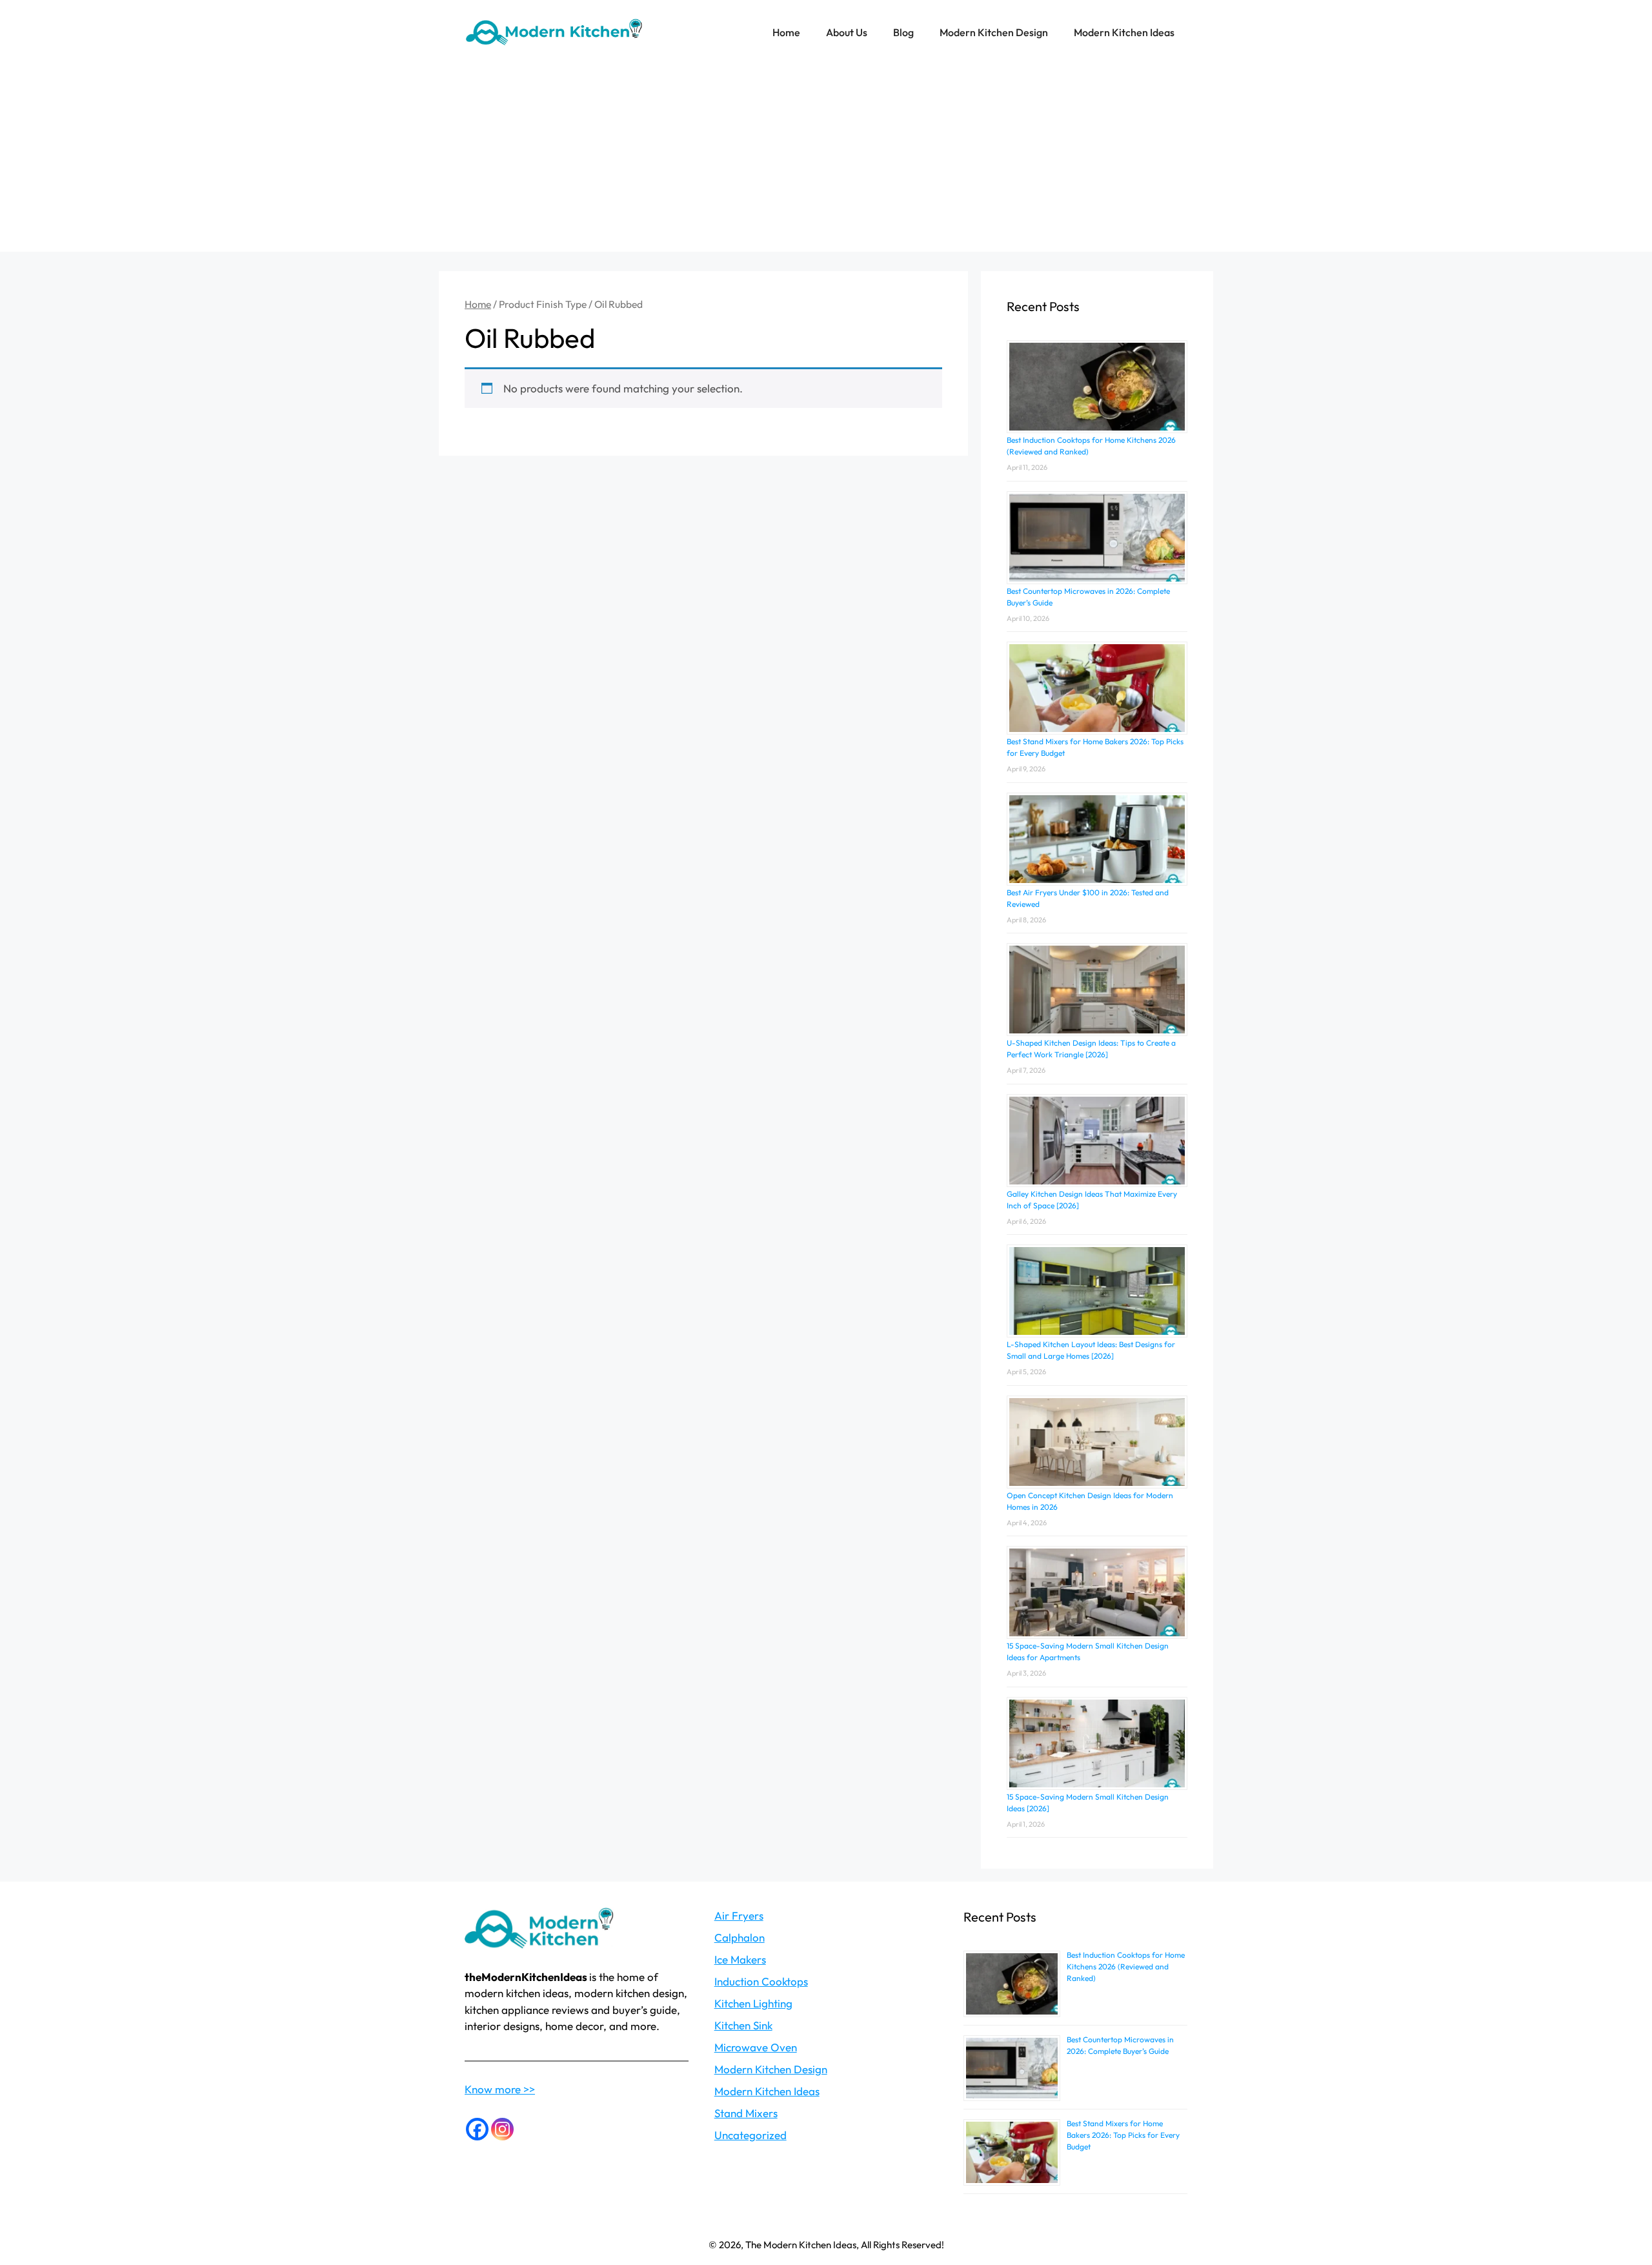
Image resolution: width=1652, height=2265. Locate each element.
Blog (903, 32)
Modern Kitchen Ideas (1124, 32)
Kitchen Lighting (753, 2003)
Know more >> (500, 2089)
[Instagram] (502, 2129)
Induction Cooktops (761, 1981)
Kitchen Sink (743, 2025)
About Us (847, 32)
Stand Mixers (746, 2113)
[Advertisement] (826, 161)
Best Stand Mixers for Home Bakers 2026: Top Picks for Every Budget (1123, 2135)
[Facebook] (477, 2129)
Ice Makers (740, 1959)
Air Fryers (739, 1915)
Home (786, 32)
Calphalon (740, 1937)
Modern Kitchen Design (994, 32)
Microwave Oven (756, 2047)
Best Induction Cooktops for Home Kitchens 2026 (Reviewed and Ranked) (1126, 1966)
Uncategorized (750, 2135)
